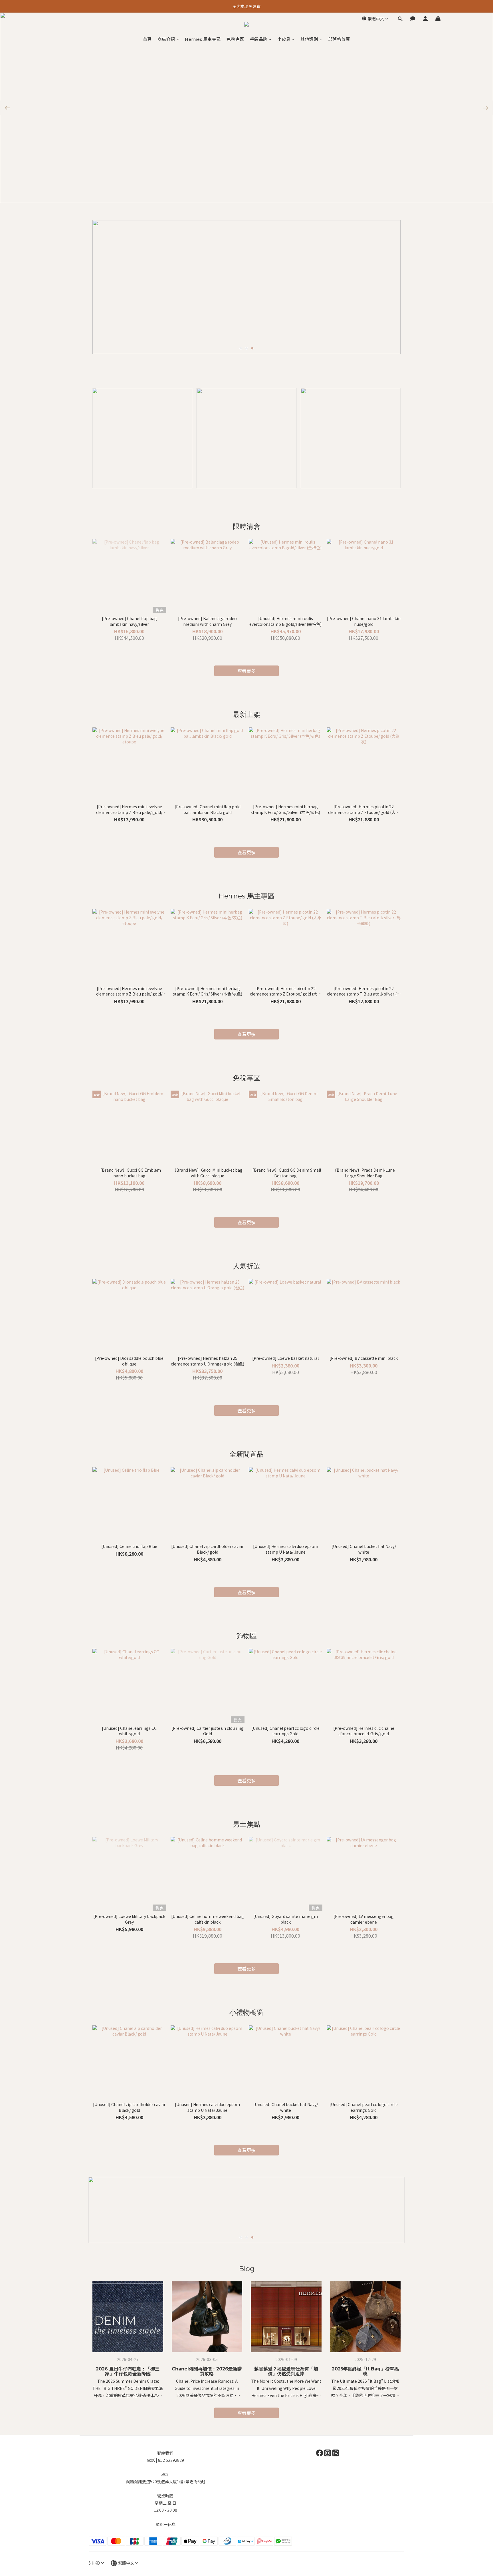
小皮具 (284, 39)
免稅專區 (235, 39)
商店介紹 (166, 39)
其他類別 (309, 39)
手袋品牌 (259, 39)
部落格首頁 (339, 39)
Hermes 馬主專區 (203, 39)
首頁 (147, 39)
